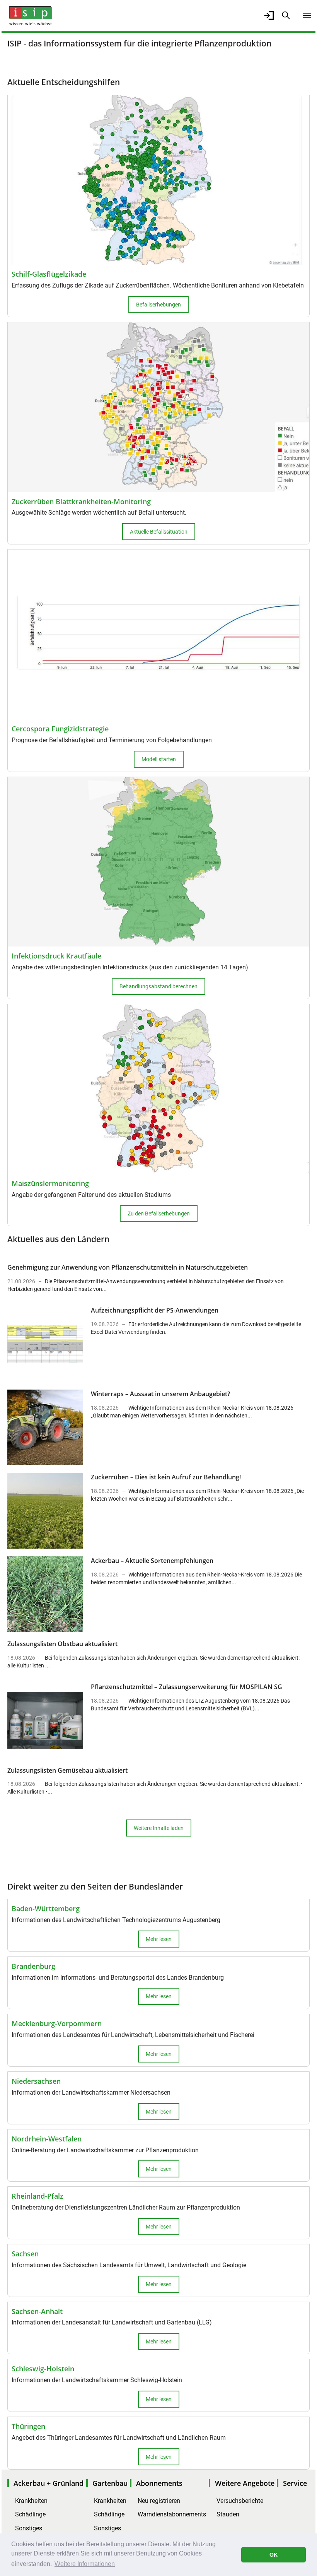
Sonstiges (29, 2528)
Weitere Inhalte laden (159, 1828)
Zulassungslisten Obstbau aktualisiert (62, 1644)
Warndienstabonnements (172, 2514)
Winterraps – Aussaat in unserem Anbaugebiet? (160, 1394)
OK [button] (274, 2555)
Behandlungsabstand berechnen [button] (158, 986)
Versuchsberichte (240, 2501)
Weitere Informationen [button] (85, 2564)
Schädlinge (30, 2514)
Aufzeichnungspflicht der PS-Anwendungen (155, 1310)
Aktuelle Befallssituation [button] (159, 532)
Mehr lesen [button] (159, 1939)
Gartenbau (110, 2483)
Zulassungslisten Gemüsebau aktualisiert (67, 1770)
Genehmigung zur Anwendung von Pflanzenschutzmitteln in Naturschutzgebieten (128, 1267)
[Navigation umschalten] (307, 15)
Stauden (228, 2514)
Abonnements (159, 2483)
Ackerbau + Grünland (49, 2483)
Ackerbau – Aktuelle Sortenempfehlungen (152, 1561)
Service (295, 2483)
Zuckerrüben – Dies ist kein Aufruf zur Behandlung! (166, 1477)
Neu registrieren (159, 2501)
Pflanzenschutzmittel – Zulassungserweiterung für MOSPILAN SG (187, 1687)
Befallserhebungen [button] (158, 305)
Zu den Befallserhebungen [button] (159, 1214)
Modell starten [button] (159, 759)
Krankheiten (31, 2501)
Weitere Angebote (245, 2483)
